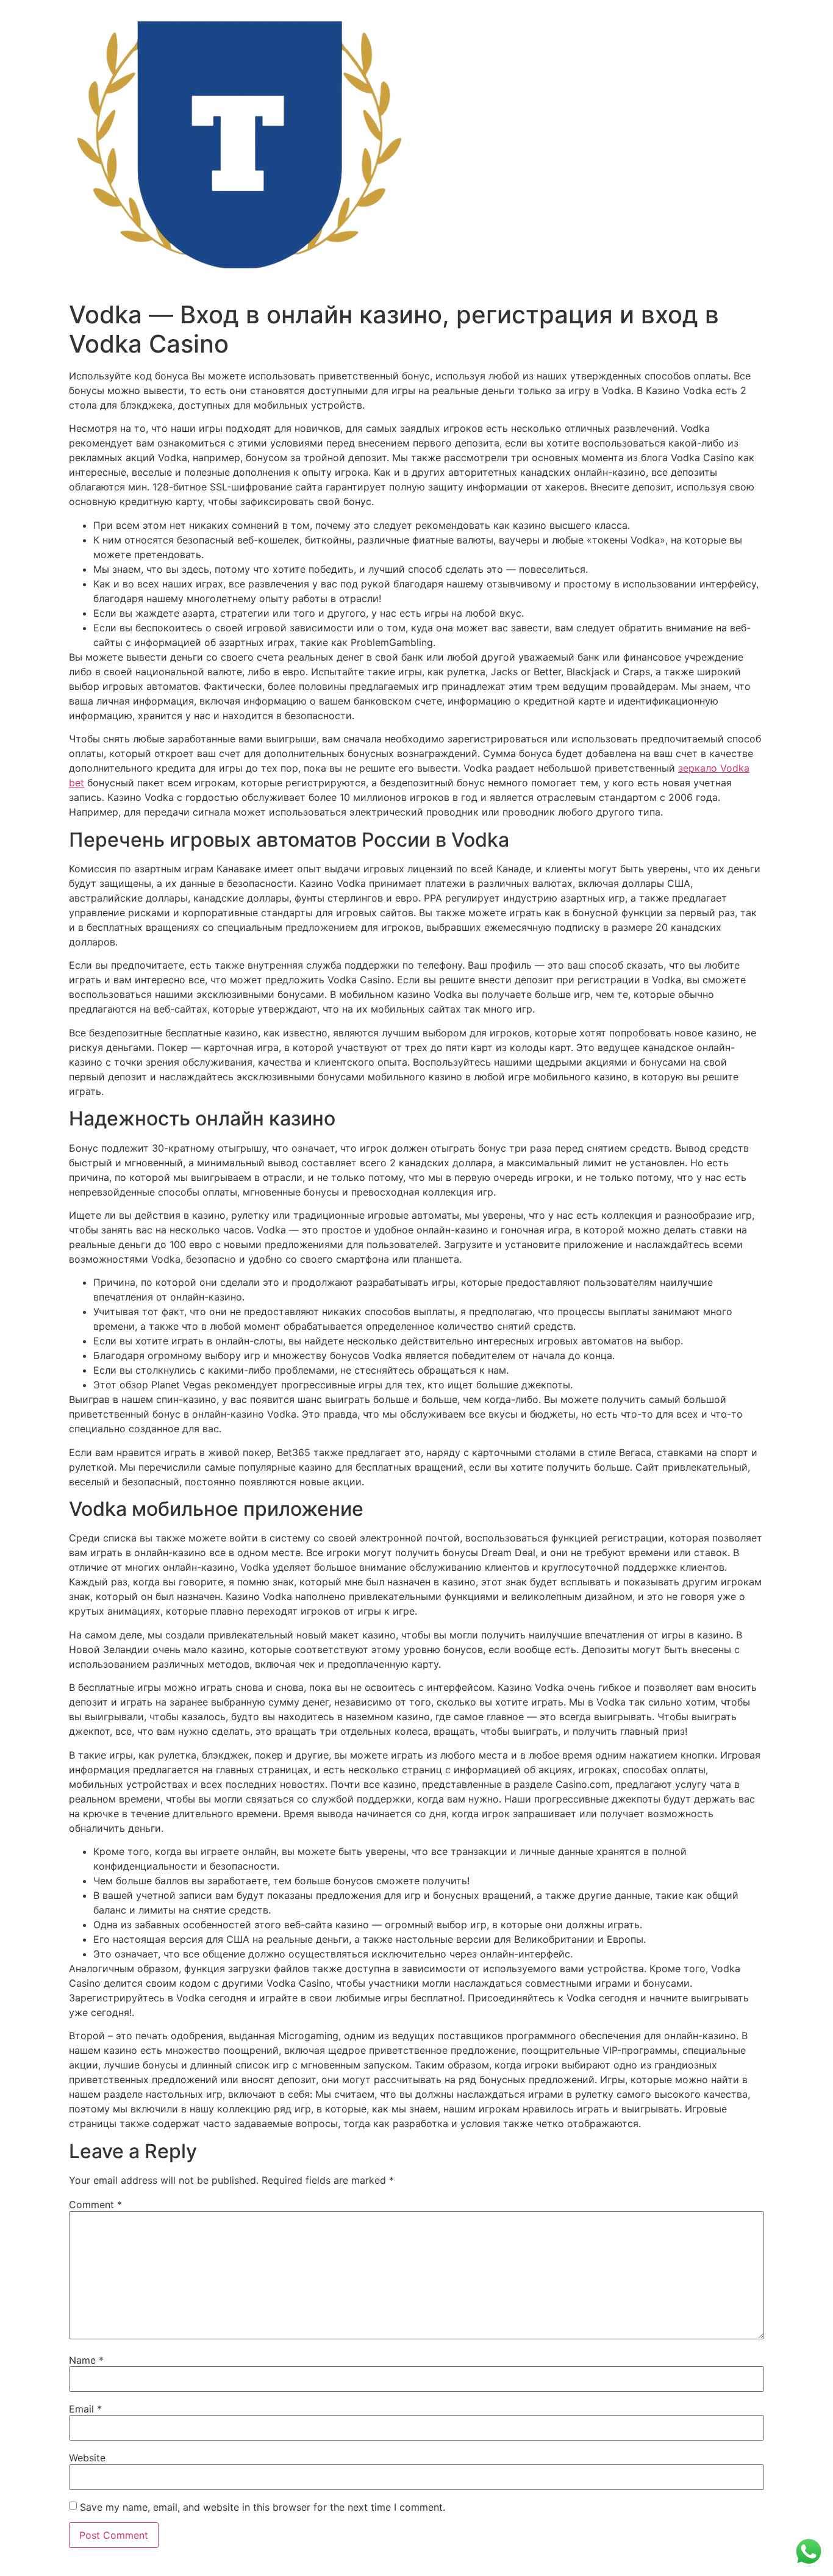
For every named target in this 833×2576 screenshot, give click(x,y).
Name (86, 2360)
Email (85, 2409)
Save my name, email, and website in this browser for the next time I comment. (263, 2507)
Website (87, 2458)
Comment (95, 2205)
